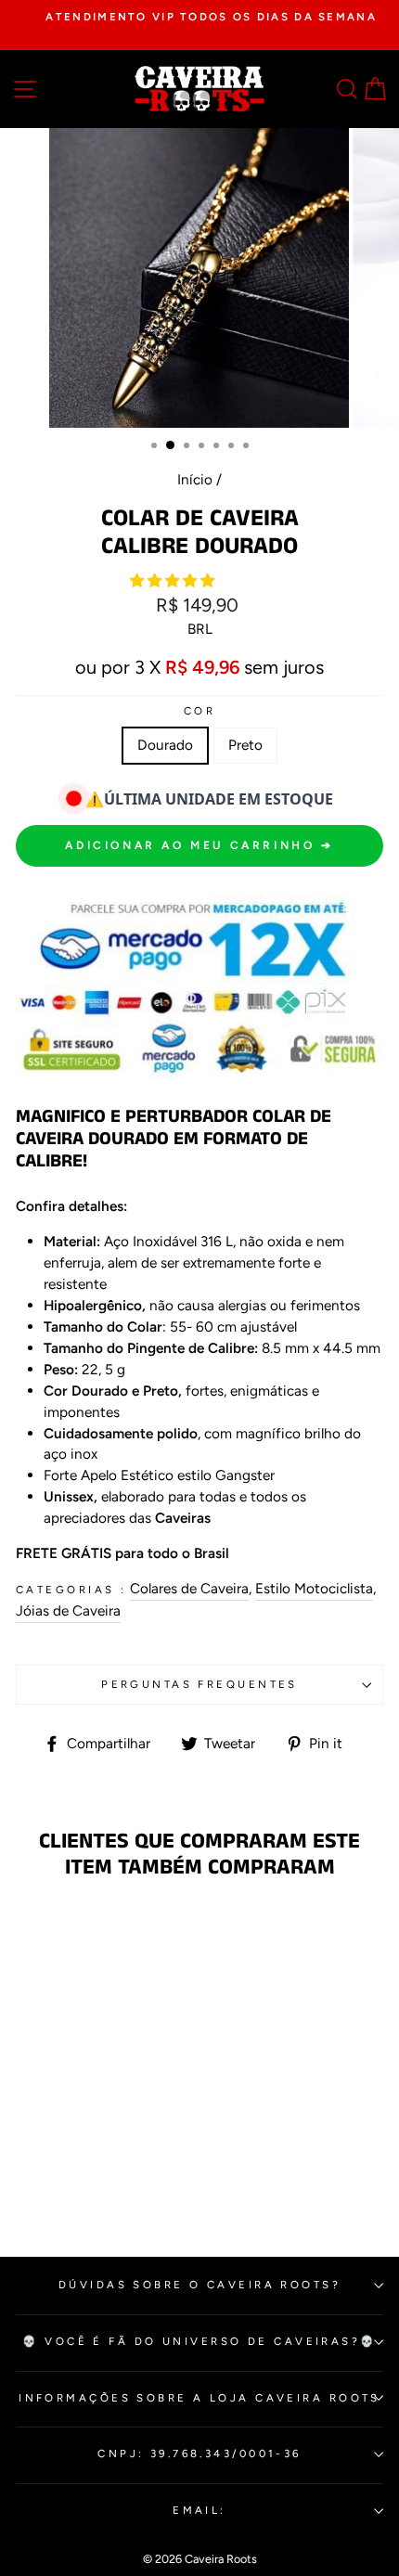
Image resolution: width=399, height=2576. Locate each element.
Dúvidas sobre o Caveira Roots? (199, 2285)
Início (195, 479)
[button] (174, 580)
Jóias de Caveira (68, 1610)
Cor (199, 711)
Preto (245, 745)
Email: (199, 2510)
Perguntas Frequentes (199, 1684)
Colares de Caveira (189, 1588)
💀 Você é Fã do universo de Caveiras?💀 (199, 2341)
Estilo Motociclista (314, 1588)
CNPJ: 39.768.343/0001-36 (199, 2454)
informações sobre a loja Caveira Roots (199, 2398)
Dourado (165, 745)
